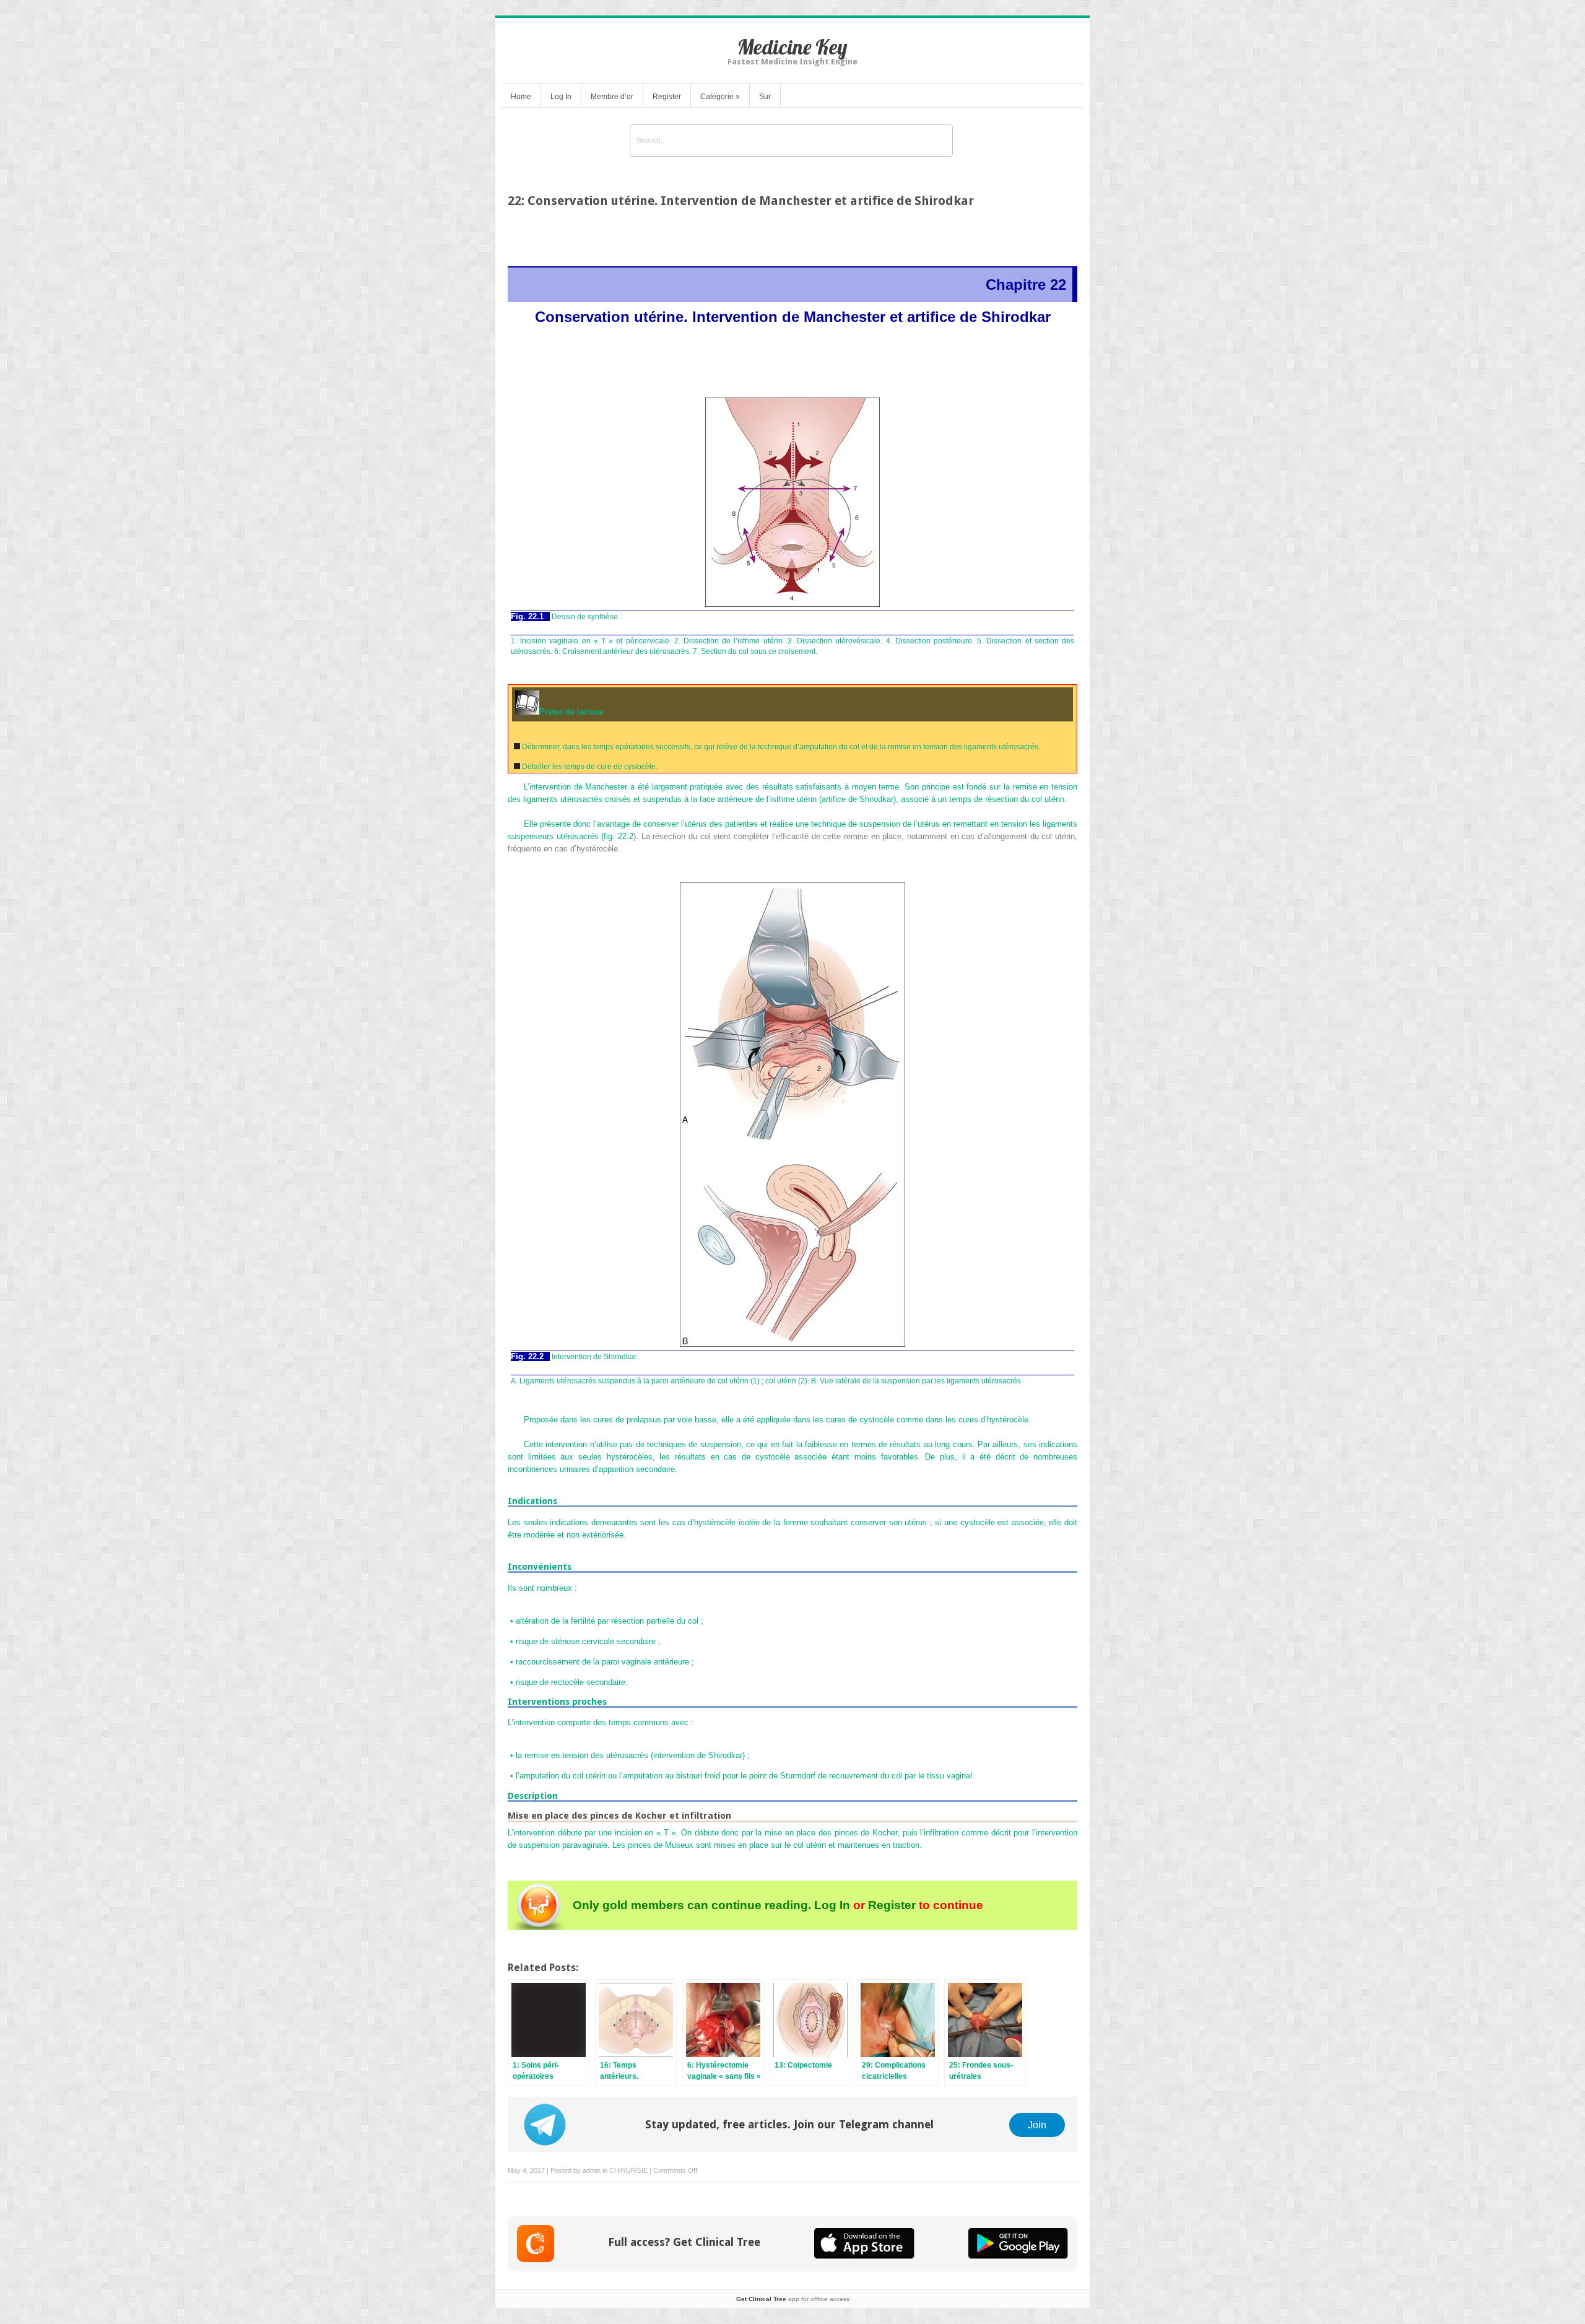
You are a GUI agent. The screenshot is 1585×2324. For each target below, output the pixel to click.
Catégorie (720, 97)
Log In (561, 97)
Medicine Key (792, 47)
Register (667, 97)
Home (521, 97)
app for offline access (793, 2299)
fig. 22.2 (619, 836)
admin (592, 2170)
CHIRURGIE (628, 2170)
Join (1037, 2125)
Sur (765, 97)
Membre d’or (612, 97)
